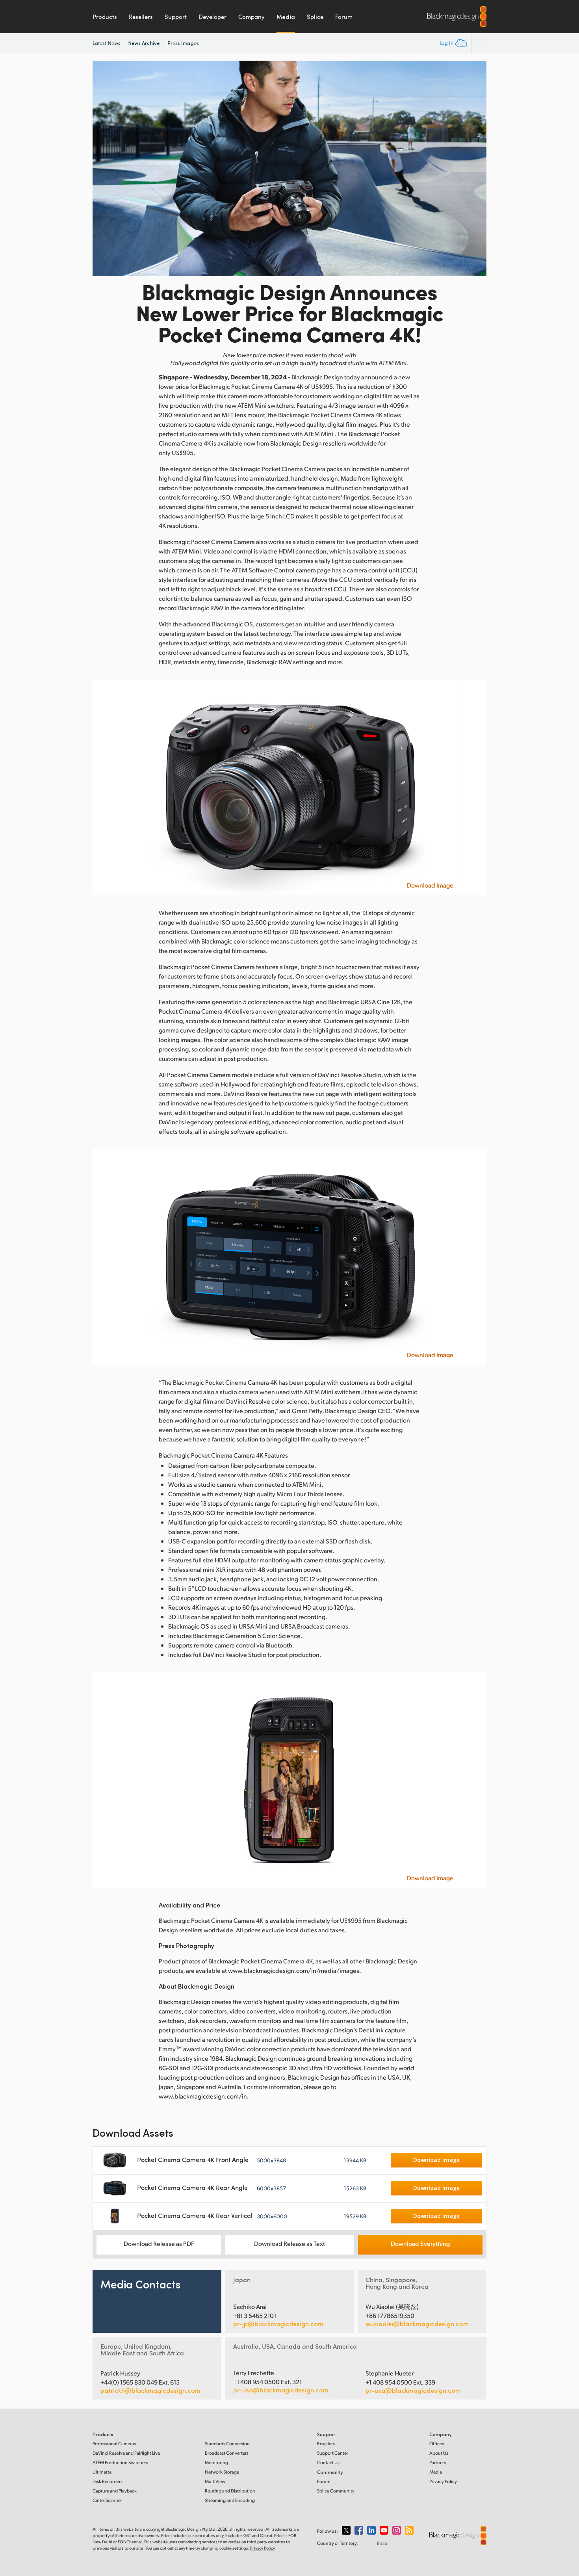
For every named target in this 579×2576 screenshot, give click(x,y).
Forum (344, 17)
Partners (438, 2462)
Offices (437, 2443)
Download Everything (420, 2243)
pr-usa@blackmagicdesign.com (281, 2390)
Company (251, 17)
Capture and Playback (115, 2491)
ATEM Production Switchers (120, 2462)
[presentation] (104, 168)
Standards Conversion (227, 2443)
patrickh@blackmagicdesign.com (150, 2390)
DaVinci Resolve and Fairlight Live (126, 2453)
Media (286, 17)
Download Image (430, 885)
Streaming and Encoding (230, 2500)
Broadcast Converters (227, 2453)
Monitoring (216, 2462)
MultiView (215, 2481)
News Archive (144, 43)
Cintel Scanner (107, 2500)
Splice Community (336, 2491)
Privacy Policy (443, 2481)
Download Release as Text (289, 2243)
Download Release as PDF (159, 2243)
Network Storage (222, 2472)
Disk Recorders (108, 2481)
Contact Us (328, 2462)
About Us (439, 2453)
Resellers (141, 17)
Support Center (333, 2453)
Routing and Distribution (230, 2491)
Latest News (107, 43)
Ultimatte (102, 2472)
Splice (315, 17)
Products (105, 17)
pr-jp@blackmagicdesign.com (278, 2324)
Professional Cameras (114, 2443)
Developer (212, 17)
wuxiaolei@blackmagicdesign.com (417, 2324)
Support (176, 17)
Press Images (183, 43)
